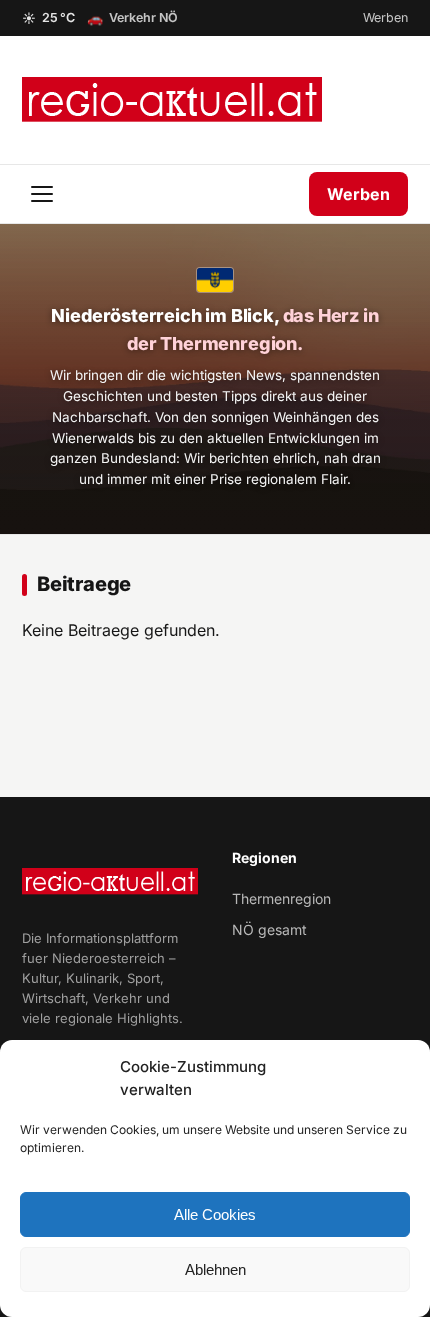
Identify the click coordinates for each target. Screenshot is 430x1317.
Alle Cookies (215, 1214)
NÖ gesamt (269, 929)
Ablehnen (215, 1269)
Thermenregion (281, 898)
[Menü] (44, 194)
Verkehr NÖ (132, 18)
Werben (385, 17)
